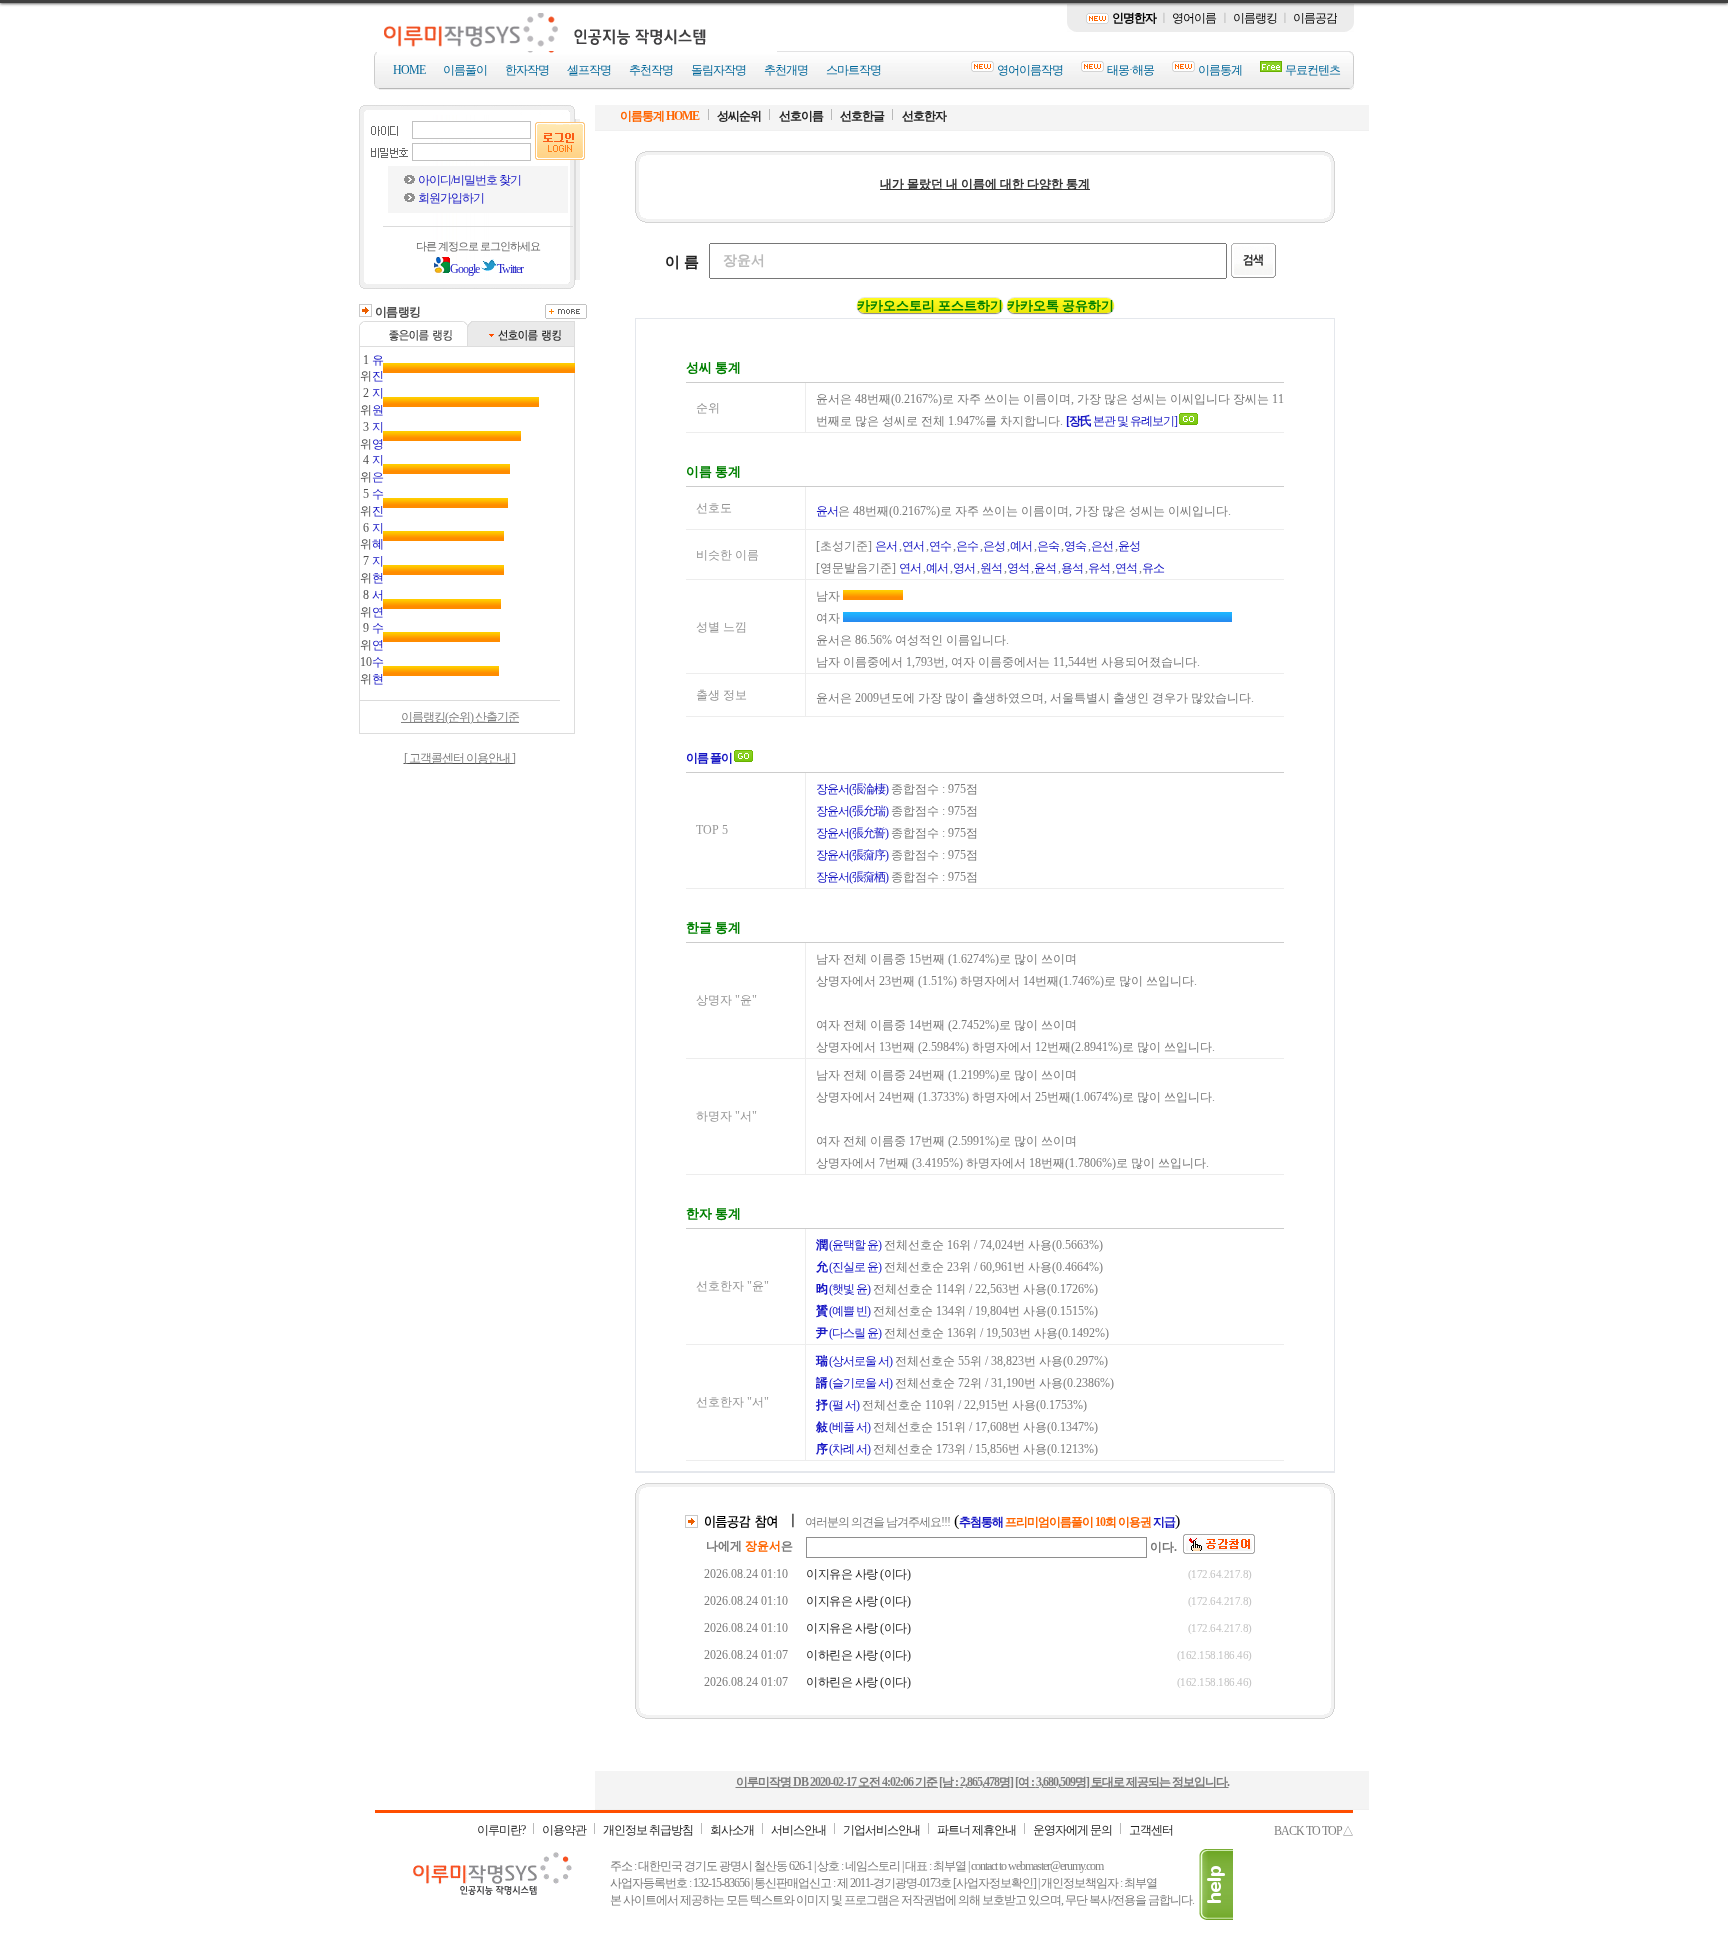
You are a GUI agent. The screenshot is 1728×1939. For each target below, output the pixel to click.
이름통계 (1220, 70)
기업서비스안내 (881, 1830)
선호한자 (924, 116)
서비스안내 (798, 1830)
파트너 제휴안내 (976, 1830)
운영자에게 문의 (1072, 1830)
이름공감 (1315, 18)
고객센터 (1151, 1830)
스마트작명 (853, 70)
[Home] (577, 47)
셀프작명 (589, 70)
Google (464, 269)
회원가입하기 (451, 198)
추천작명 (651, 70)
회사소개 (732, 1830)
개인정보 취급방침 (648, 1830)
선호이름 (802, 116)
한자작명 (527, 70)
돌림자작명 (718, 70)
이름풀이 (465, 70)
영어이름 (1194, 18)
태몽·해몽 (1130, 70)
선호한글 (862, 116)
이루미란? (501, 1830)
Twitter (510, 269)
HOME (409, 70)
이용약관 (564, 1830)
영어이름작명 (1030, 70)
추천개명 (786, 70)
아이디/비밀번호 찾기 (469, 180)
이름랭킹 (1255, 18)
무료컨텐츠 (1312, 70)
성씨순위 (740, 116)
